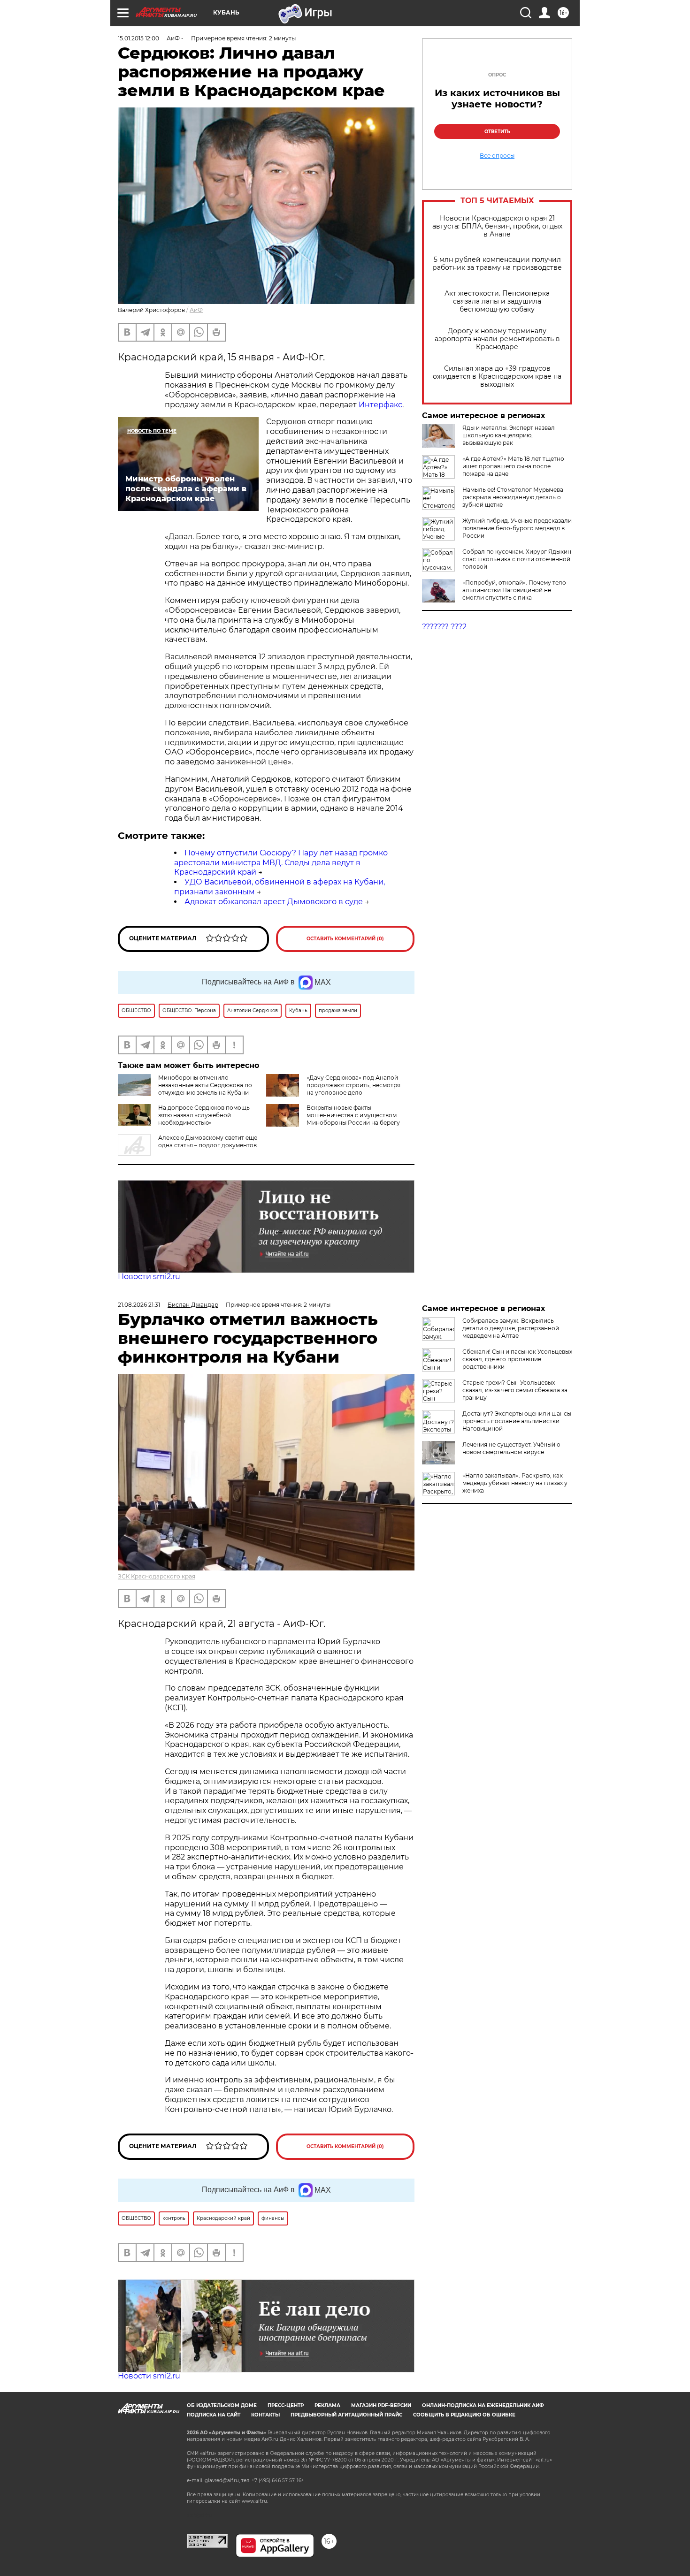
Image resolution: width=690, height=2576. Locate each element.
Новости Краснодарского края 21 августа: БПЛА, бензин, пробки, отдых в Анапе (497, 226)
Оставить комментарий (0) (345, 939)
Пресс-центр (286, 2405)
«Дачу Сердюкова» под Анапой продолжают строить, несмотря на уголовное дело (353, 1085)
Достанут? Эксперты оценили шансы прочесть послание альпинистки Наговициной (517, 1421)
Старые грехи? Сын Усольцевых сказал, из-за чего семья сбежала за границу (515, 1390)
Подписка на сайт (214, 2415)
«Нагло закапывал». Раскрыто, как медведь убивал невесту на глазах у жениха (515, 1483)
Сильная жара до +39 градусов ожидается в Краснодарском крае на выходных (497, 377)
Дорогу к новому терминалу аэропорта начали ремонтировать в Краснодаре (497, 339)
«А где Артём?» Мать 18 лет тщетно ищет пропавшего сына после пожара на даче (513, 466)
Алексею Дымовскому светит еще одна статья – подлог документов (208, 1141)
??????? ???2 (444, 627)
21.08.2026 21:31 (139, 1305)
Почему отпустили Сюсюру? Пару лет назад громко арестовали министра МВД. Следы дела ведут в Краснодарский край (281, 863)
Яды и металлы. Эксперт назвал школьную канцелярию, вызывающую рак (509, 435)
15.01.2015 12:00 (138, 38)
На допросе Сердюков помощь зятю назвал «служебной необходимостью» (204, 1115)
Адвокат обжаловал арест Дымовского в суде (274, 902)
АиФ (196, 310)
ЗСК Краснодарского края (157, 1576)
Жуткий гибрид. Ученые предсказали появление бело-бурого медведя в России (517, 528)
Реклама (327, 2405)
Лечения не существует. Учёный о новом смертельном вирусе (511, 1448)
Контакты (265, 2415)
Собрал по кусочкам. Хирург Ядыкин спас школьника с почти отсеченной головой (517, 559)
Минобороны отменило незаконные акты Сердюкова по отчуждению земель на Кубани (205, 1085)
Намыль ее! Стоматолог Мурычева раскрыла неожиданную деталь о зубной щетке (513, 497)
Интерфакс (380, 405)
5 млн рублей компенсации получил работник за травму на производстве (497, 264)
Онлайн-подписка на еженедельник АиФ (483, 2405)
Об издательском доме (222, 2405)
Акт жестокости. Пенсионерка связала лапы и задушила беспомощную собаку (497, 301)
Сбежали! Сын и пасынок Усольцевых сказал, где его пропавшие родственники (517, 1359)
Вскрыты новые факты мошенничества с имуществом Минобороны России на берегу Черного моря (353, 1119)
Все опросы (497, 156)
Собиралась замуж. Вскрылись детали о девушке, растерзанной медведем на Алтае (511, 1328)
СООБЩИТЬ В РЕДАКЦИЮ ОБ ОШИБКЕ (464, 2415)
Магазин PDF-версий (381, 2405)
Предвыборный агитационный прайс (346, 2415)
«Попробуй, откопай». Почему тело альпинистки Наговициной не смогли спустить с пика (514, 590)
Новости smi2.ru (149, 1277)
